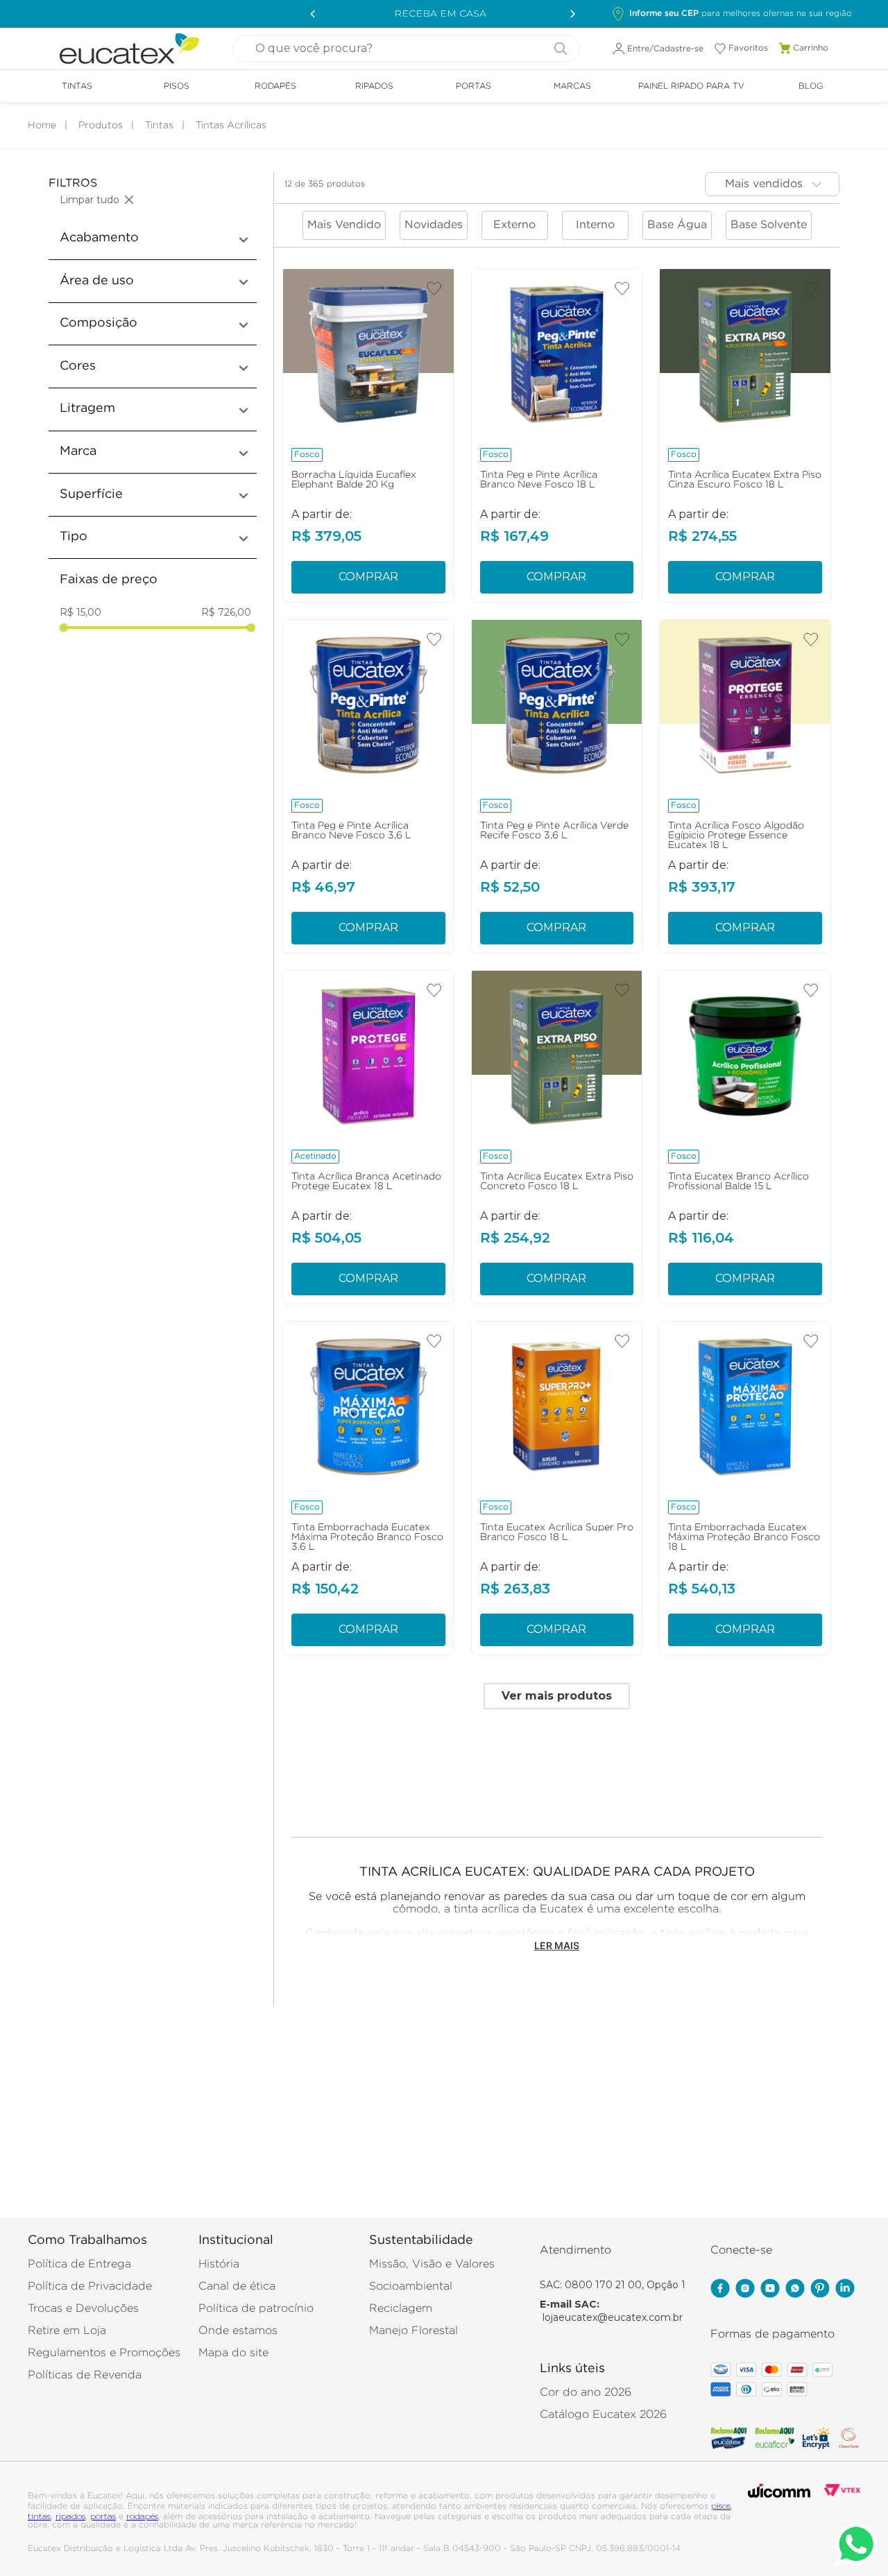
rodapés (142, 2516)
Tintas (159, 126)
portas (103, 2516)
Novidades (434, 225)
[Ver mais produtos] (557, 1696)
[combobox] (406, 49)
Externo (514, 225)
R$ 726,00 (226, 613)
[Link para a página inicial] (42, 126)
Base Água (677, 225)
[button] (732, 14)
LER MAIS (557, 1946)
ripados (70, 2516)
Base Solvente (769, 225)
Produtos (101, 126)
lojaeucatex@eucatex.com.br (613, 2317)
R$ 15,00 (80, 613)
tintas (39, 2516)
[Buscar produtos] (555, 49)
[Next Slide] (569, 14)
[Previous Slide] (311, 14)
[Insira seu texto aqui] (770, 2290)
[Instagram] (745, 2290)
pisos (721, 2506)
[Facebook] (720, 2290)
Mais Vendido (344, 225)
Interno (595, 225)
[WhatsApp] (795, 2290)
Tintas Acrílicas (231, 126)
